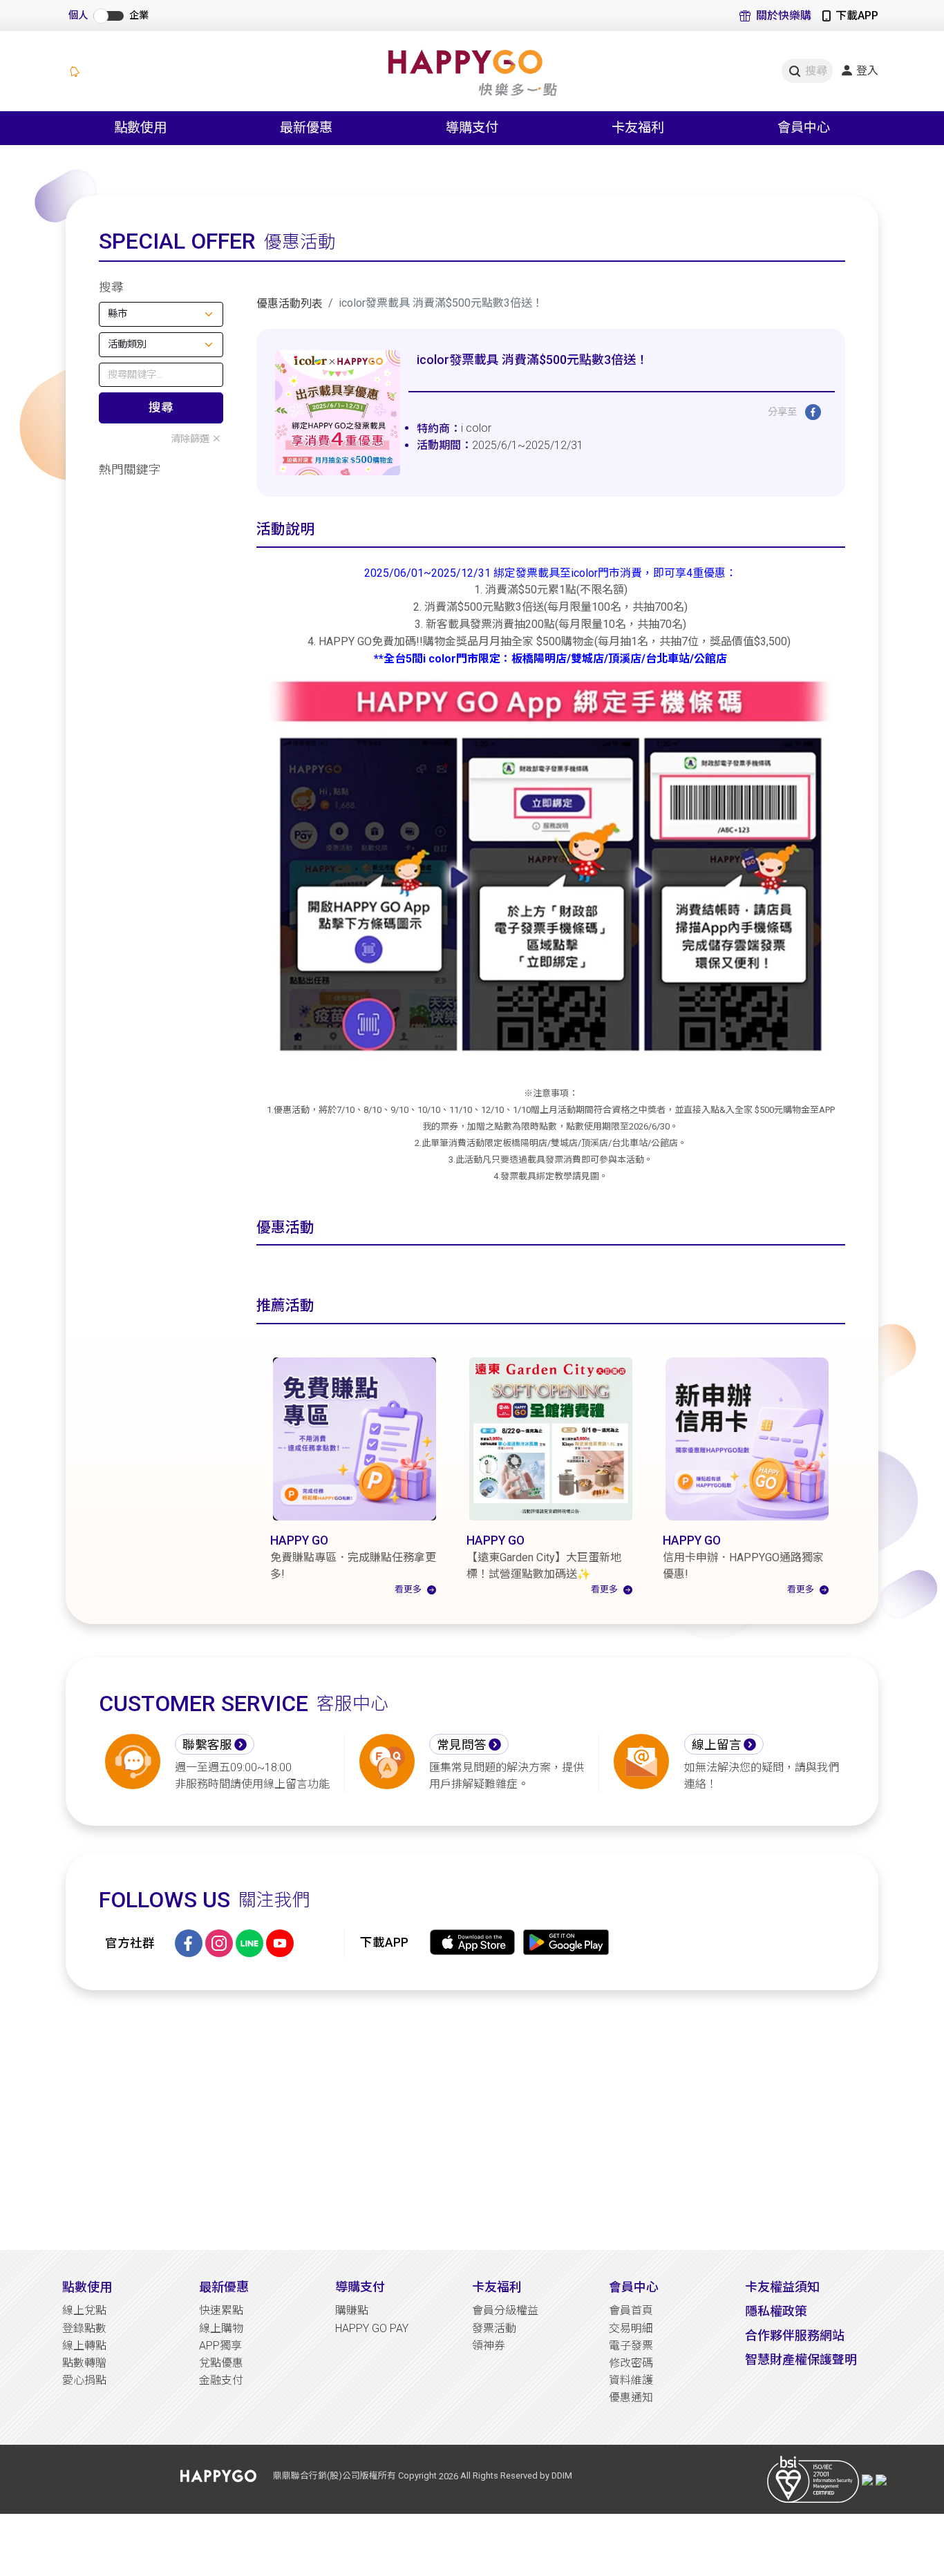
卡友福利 (497, 2287)
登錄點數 (84, 2328)
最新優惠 (224, 2287)
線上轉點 (84, 2346)
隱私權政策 (776, 2311)
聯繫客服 (207, 1745)
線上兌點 (84, 2310)
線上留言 (717, 1745)
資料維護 (631, 2380)
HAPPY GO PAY (372, 2328)
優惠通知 (631, 2397)
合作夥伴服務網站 (795, 2335)
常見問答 (462, 1745)
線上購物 (221, 2328)
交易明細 (631, 2328)
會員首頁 (631, 2310)
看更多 (408, 1589)
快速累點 (221, 2310)
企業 (139, 16)
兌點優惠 (221, 2363)
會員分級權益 (505, 2310)
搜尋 (161, 408)
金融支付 (221, 2380)
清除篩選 (190, 439)
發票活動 (494, 2328)
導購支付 (360, 2287)
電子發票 (631, 2346)
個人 (78, 16)
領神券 (489, 2346)
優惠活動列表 (290, 304)
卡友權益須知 (782, 2287)
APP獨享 (220, 2346)
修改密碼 (631, 2363)
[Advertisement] (472, 2120)
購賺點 (352, 2310)
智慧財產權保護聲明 (801, 2359)
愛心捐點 (84, 2380)
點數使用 (87, 2287)
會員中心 (634, 2287)
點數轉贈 (84, 2363)
